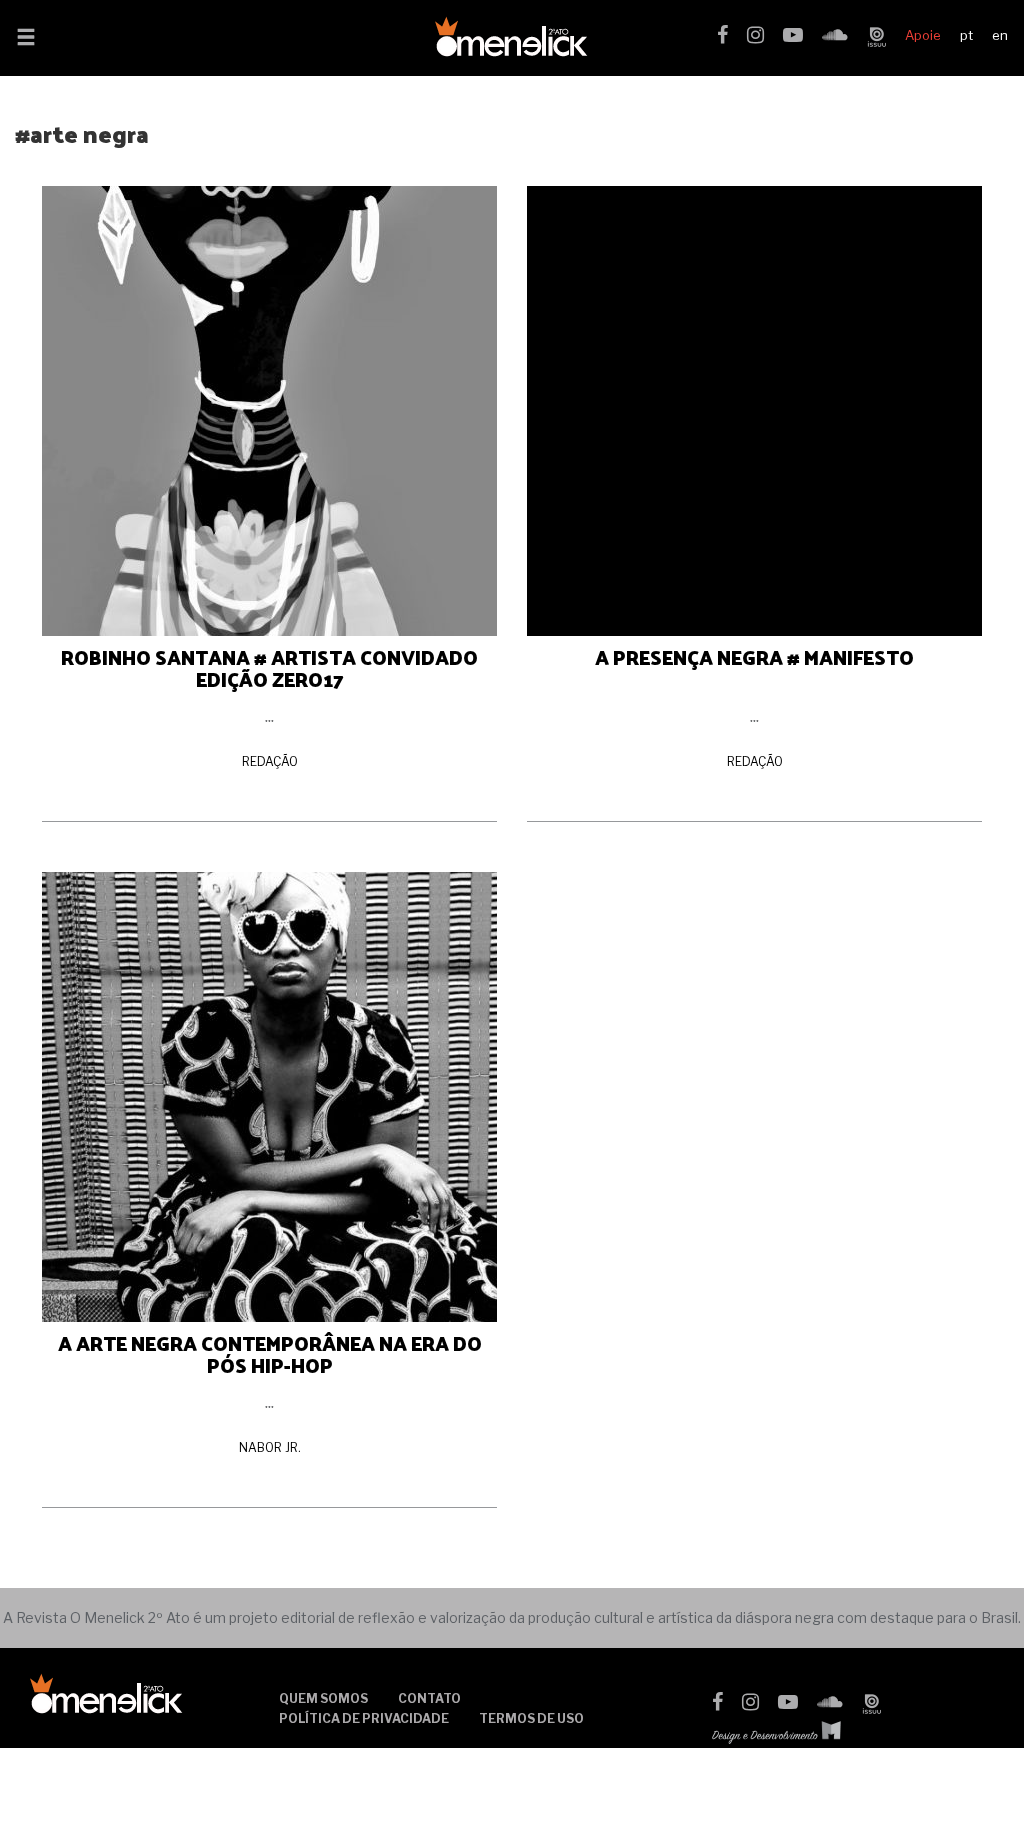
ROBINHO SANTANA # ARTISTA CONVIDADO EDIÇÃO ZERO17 (269, 668)
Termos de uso (531, 1718)
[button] (26, 39)
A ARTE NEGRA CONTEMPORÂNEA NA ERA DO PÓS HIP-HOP (270, 1354)
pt (966, 35)
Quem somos (323, 1698)
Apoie (923, 35)
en (1000, 35)
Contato (429, 1698)
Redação (270, 761)
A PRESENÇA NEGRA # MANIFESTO (754, 657)
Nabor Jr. (270, 1447)
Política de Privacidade (364, 1718)
